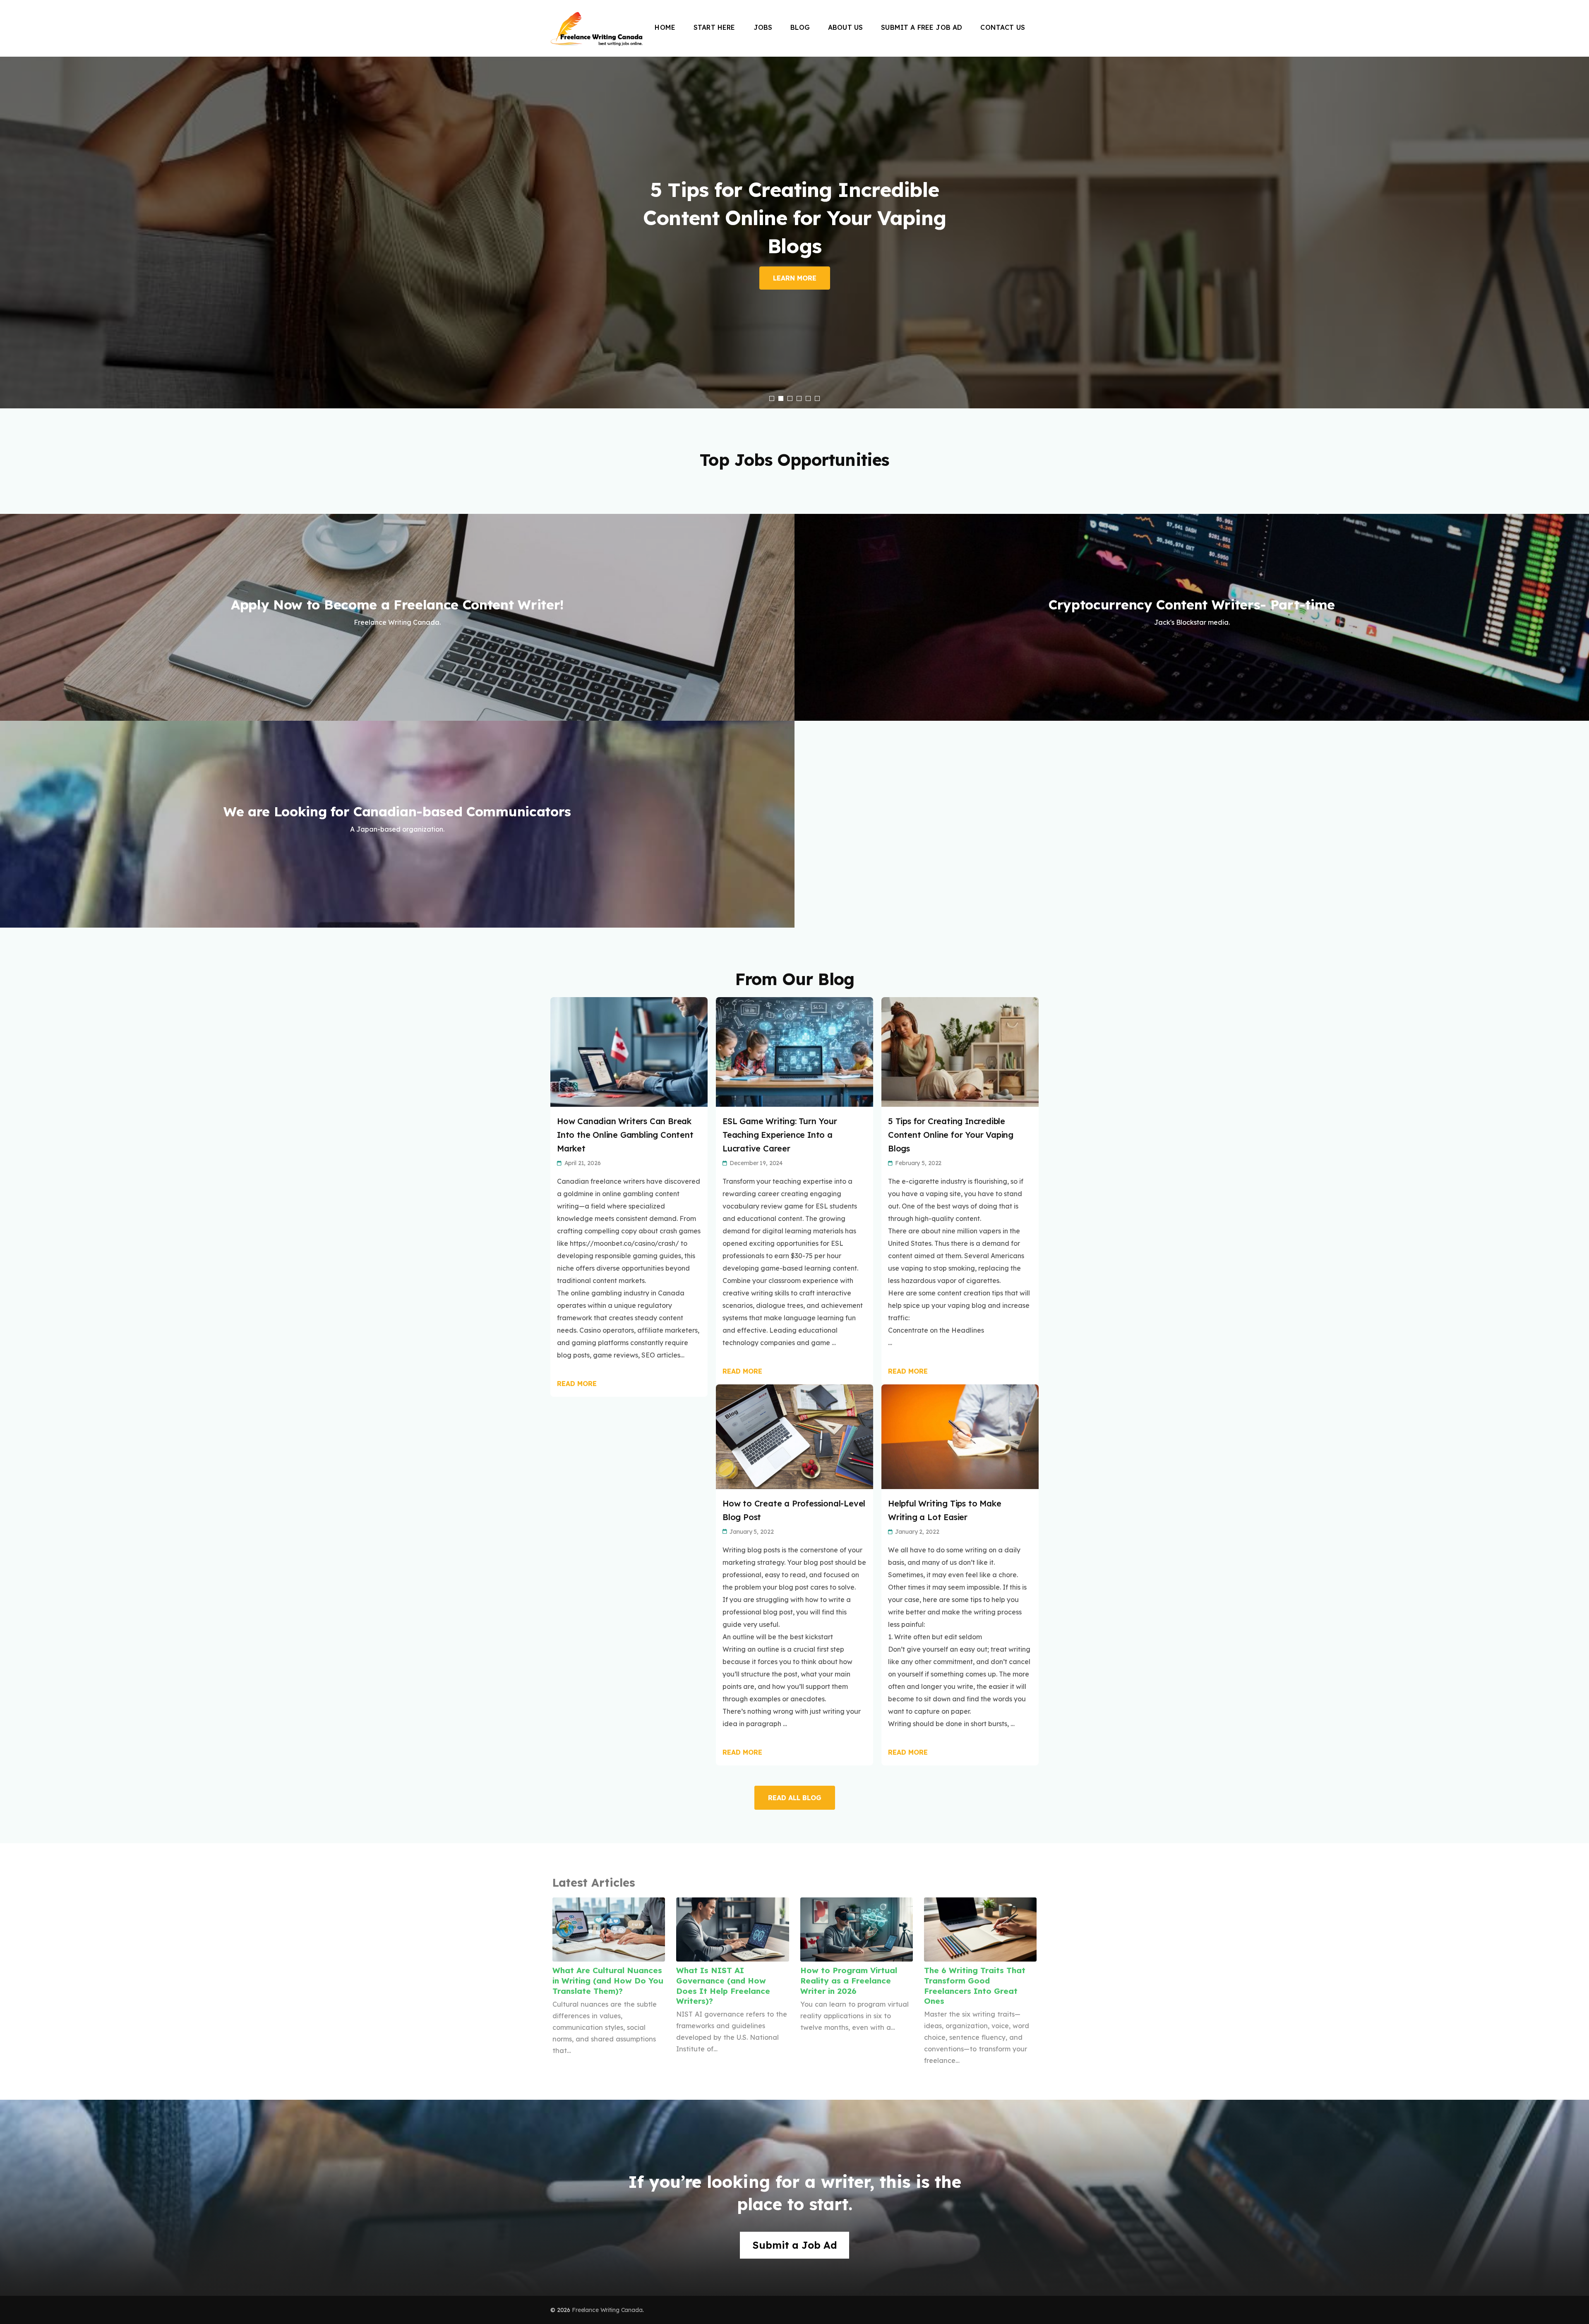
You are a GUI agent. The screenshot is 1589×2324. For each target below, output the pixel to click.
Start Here (714, 27)
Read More (577, 1384)
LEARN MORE (397, 655)
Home (665, 27)
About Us (845, 27)
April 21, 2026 (583, 1163)
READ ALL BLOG (795, 1798)
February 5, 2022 (918, 1163)
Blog (800, 27)
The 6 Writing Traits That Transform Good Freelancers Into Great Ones (975, 1986)
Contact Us (1003, 27)
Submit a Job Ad (795, 2245)
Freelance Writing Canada (607, 2310)
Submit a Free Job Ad (922, 27)
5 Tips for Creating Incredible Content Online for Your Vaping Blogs (951, 1135)
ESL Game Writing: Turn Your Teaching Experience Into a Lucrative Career (780, 1135)
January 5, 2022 (751, 1532)
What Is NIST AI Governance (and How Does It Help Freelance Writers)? (723, 1986)
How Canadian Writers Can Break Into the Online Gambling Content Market (625, 1135)
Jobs (763, 27)
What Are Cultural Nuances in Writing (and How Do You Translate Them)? (608, 1980)
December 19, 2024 (756, 1163)
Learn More (795, 278)
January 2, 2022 (917, 1532)
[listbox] (794, 233)
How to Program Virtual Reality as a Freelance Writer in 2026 (849, 1980)
